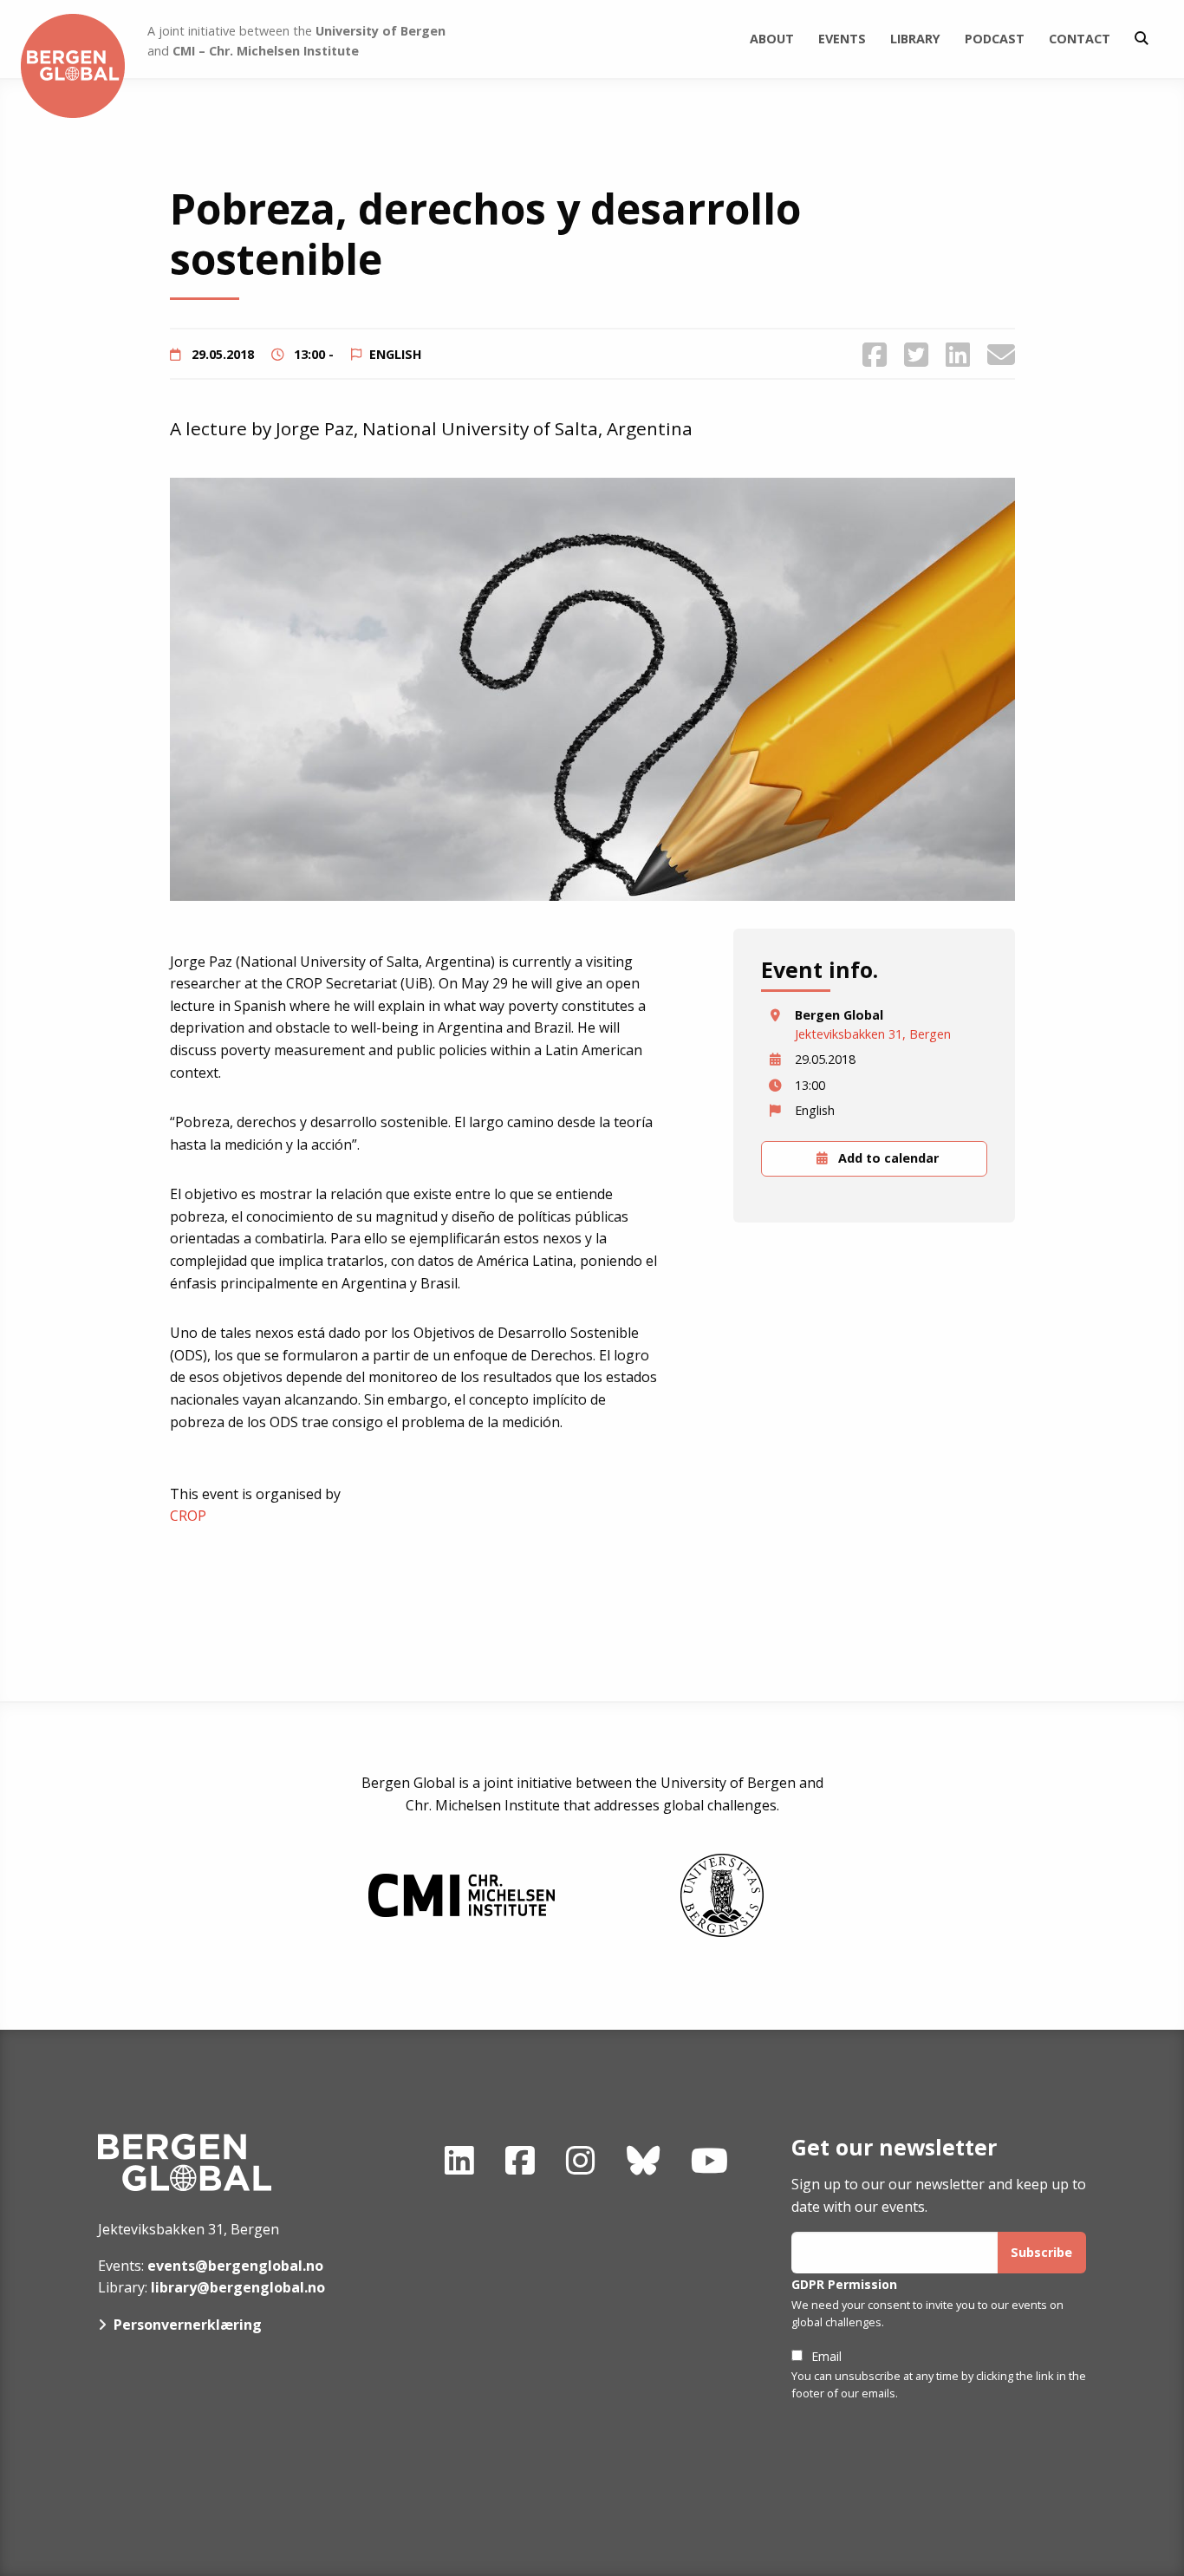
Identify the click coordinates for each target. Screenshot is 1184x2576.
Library (915, 39)
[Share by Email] (1001, 354)
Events (842, 39)
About (772, 39)
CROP (188, 1516)
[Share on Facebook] (875, 354)
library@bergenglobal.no (238, 2287)
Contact (1080, 39)
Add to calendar (887, 1158)
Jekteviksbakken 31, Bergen (873, 1034)
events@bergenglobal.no (235, 2266)
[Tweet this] (916, 354)
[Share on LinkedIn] (958, 354)
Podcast (995, 39)
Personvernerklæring (188, 2325)
